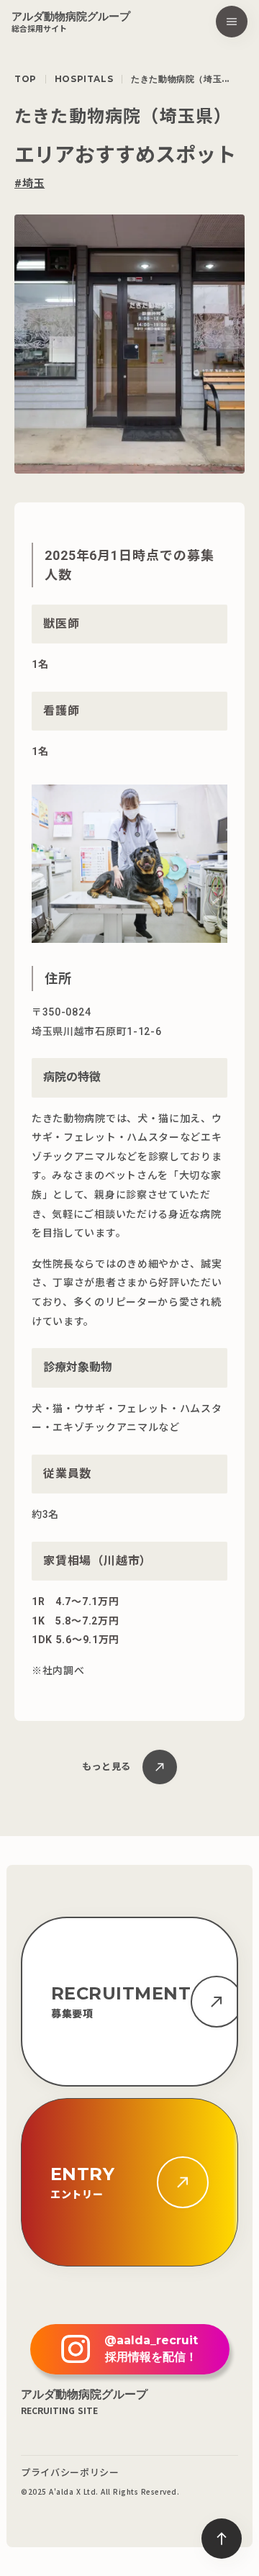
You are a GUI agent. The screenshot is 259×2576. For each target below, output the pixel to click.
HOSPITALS (84, 79)
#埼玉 (29, 184)
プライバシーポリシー (70, 2472)
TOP (26, 79)
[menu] (232, 22)
